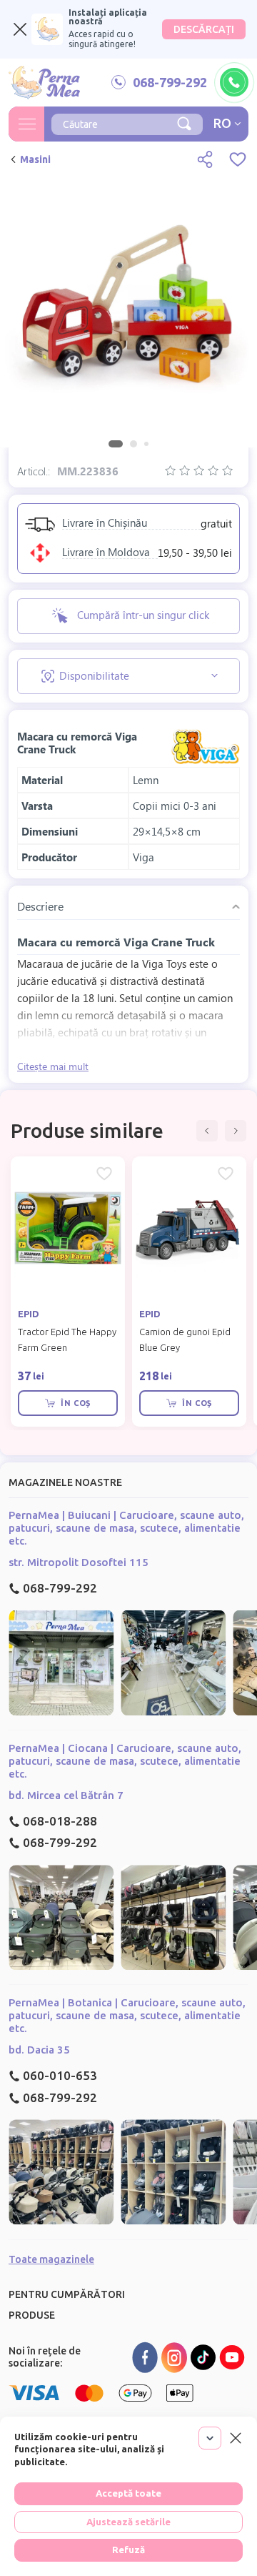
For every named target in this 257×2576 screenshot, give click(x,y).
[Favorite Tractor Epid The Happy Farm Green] (104, 1174)
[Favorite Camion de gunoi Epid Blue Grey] (226, 1174)
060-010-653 (60, 2075)
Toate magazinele (51, 2259)
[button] (207, 1131)
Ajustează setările (128, 2522)
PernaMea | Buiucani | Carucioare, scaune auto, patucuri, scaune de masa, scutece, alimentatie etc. (126, 1528)
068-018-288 (60, 1821)
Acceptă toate (128, 2493)
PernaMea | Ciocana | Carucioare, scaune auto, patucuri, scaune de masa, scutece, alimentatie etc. (125, 1761)
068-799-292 (60, 1588)
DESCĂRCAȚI (204, 29)
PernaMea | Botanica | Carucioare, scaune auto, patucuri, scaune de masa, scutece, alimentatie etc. (127, 2015)
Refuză (128, 2550)
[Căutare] (184, 122)
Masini (35, 159)
